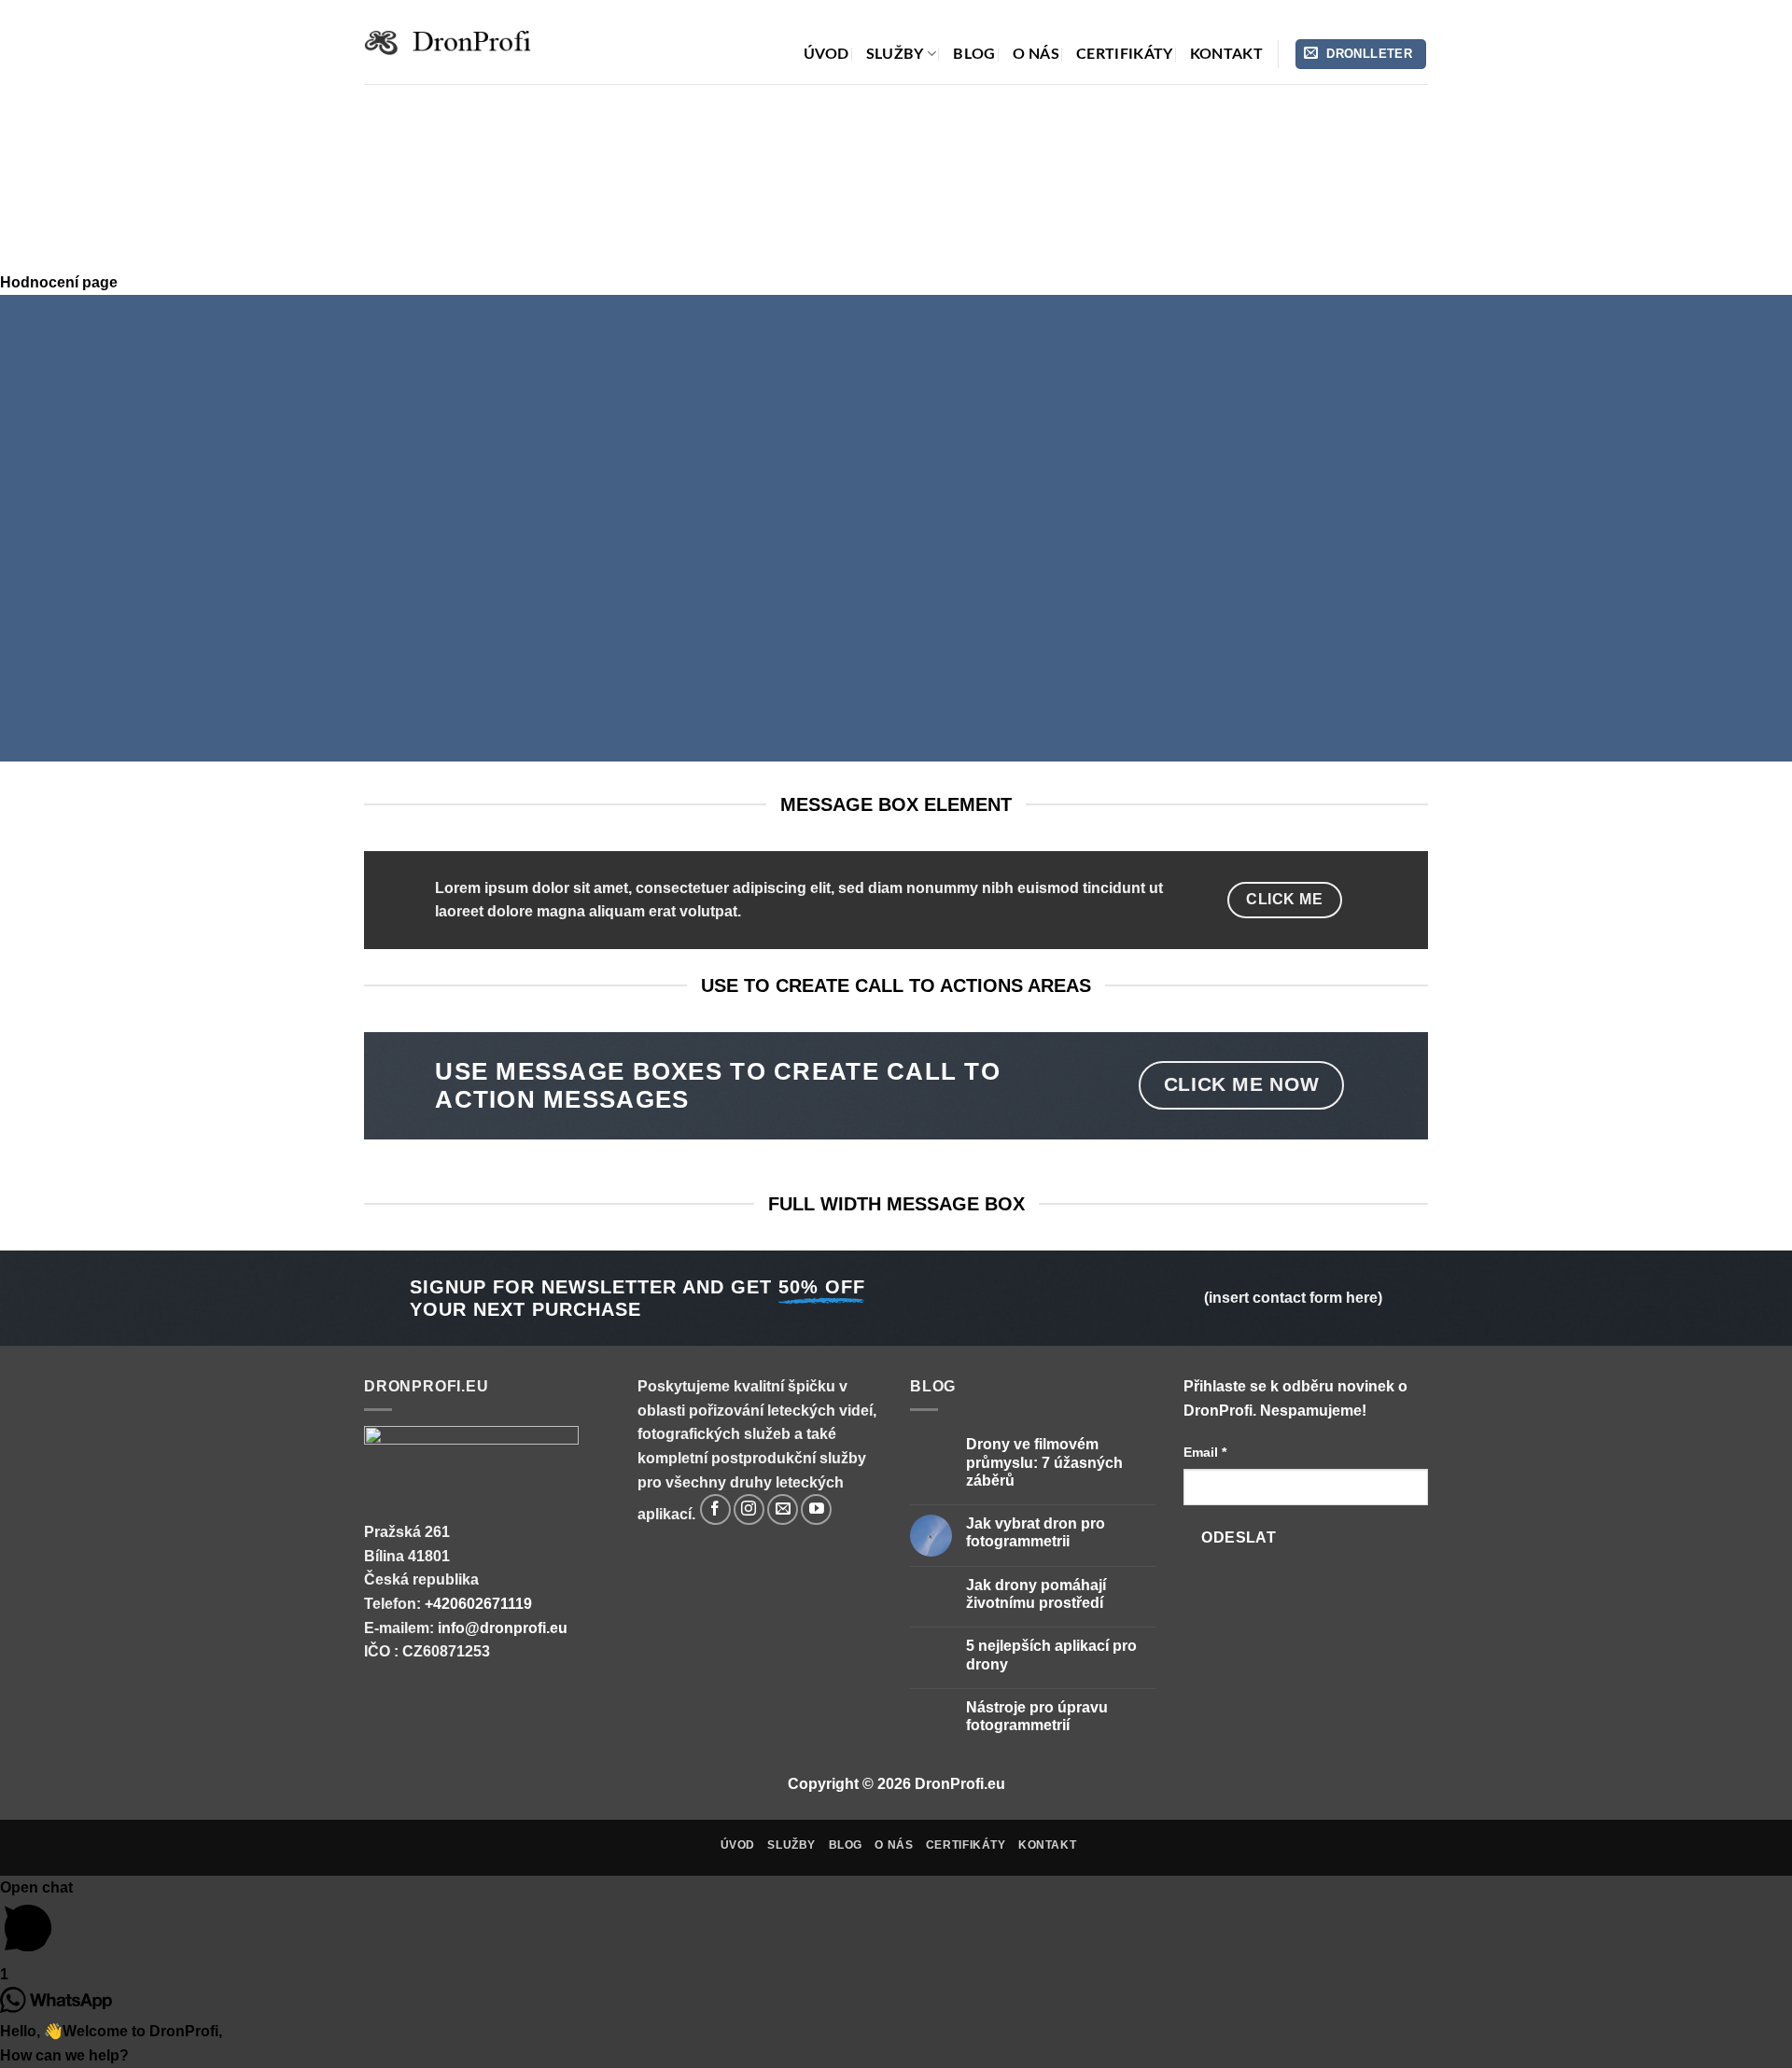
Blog (974, 54)
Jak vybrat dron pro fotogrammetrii (1036, 1532)
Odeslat (1239, 1537)
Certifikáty (1125, 54)
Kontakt (1226, 54)
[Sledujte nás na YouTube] (816, 1509)
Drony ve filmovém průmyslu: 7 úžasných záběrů (1044, 1462)
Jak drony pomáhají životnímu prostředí (1036, 1594)
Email (1205, 1452)
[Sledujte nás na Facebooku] (715, 1509)
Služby (895, 54)
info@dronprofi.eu (503, 1628)
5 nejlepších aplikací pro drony (1051, 1655)
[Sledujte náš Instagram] (749, 1509)
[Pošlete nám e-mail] (783, 1509)
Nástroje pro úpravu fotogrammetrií (1037, 1716)
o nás (1036, 54)
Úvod (826, 54)
